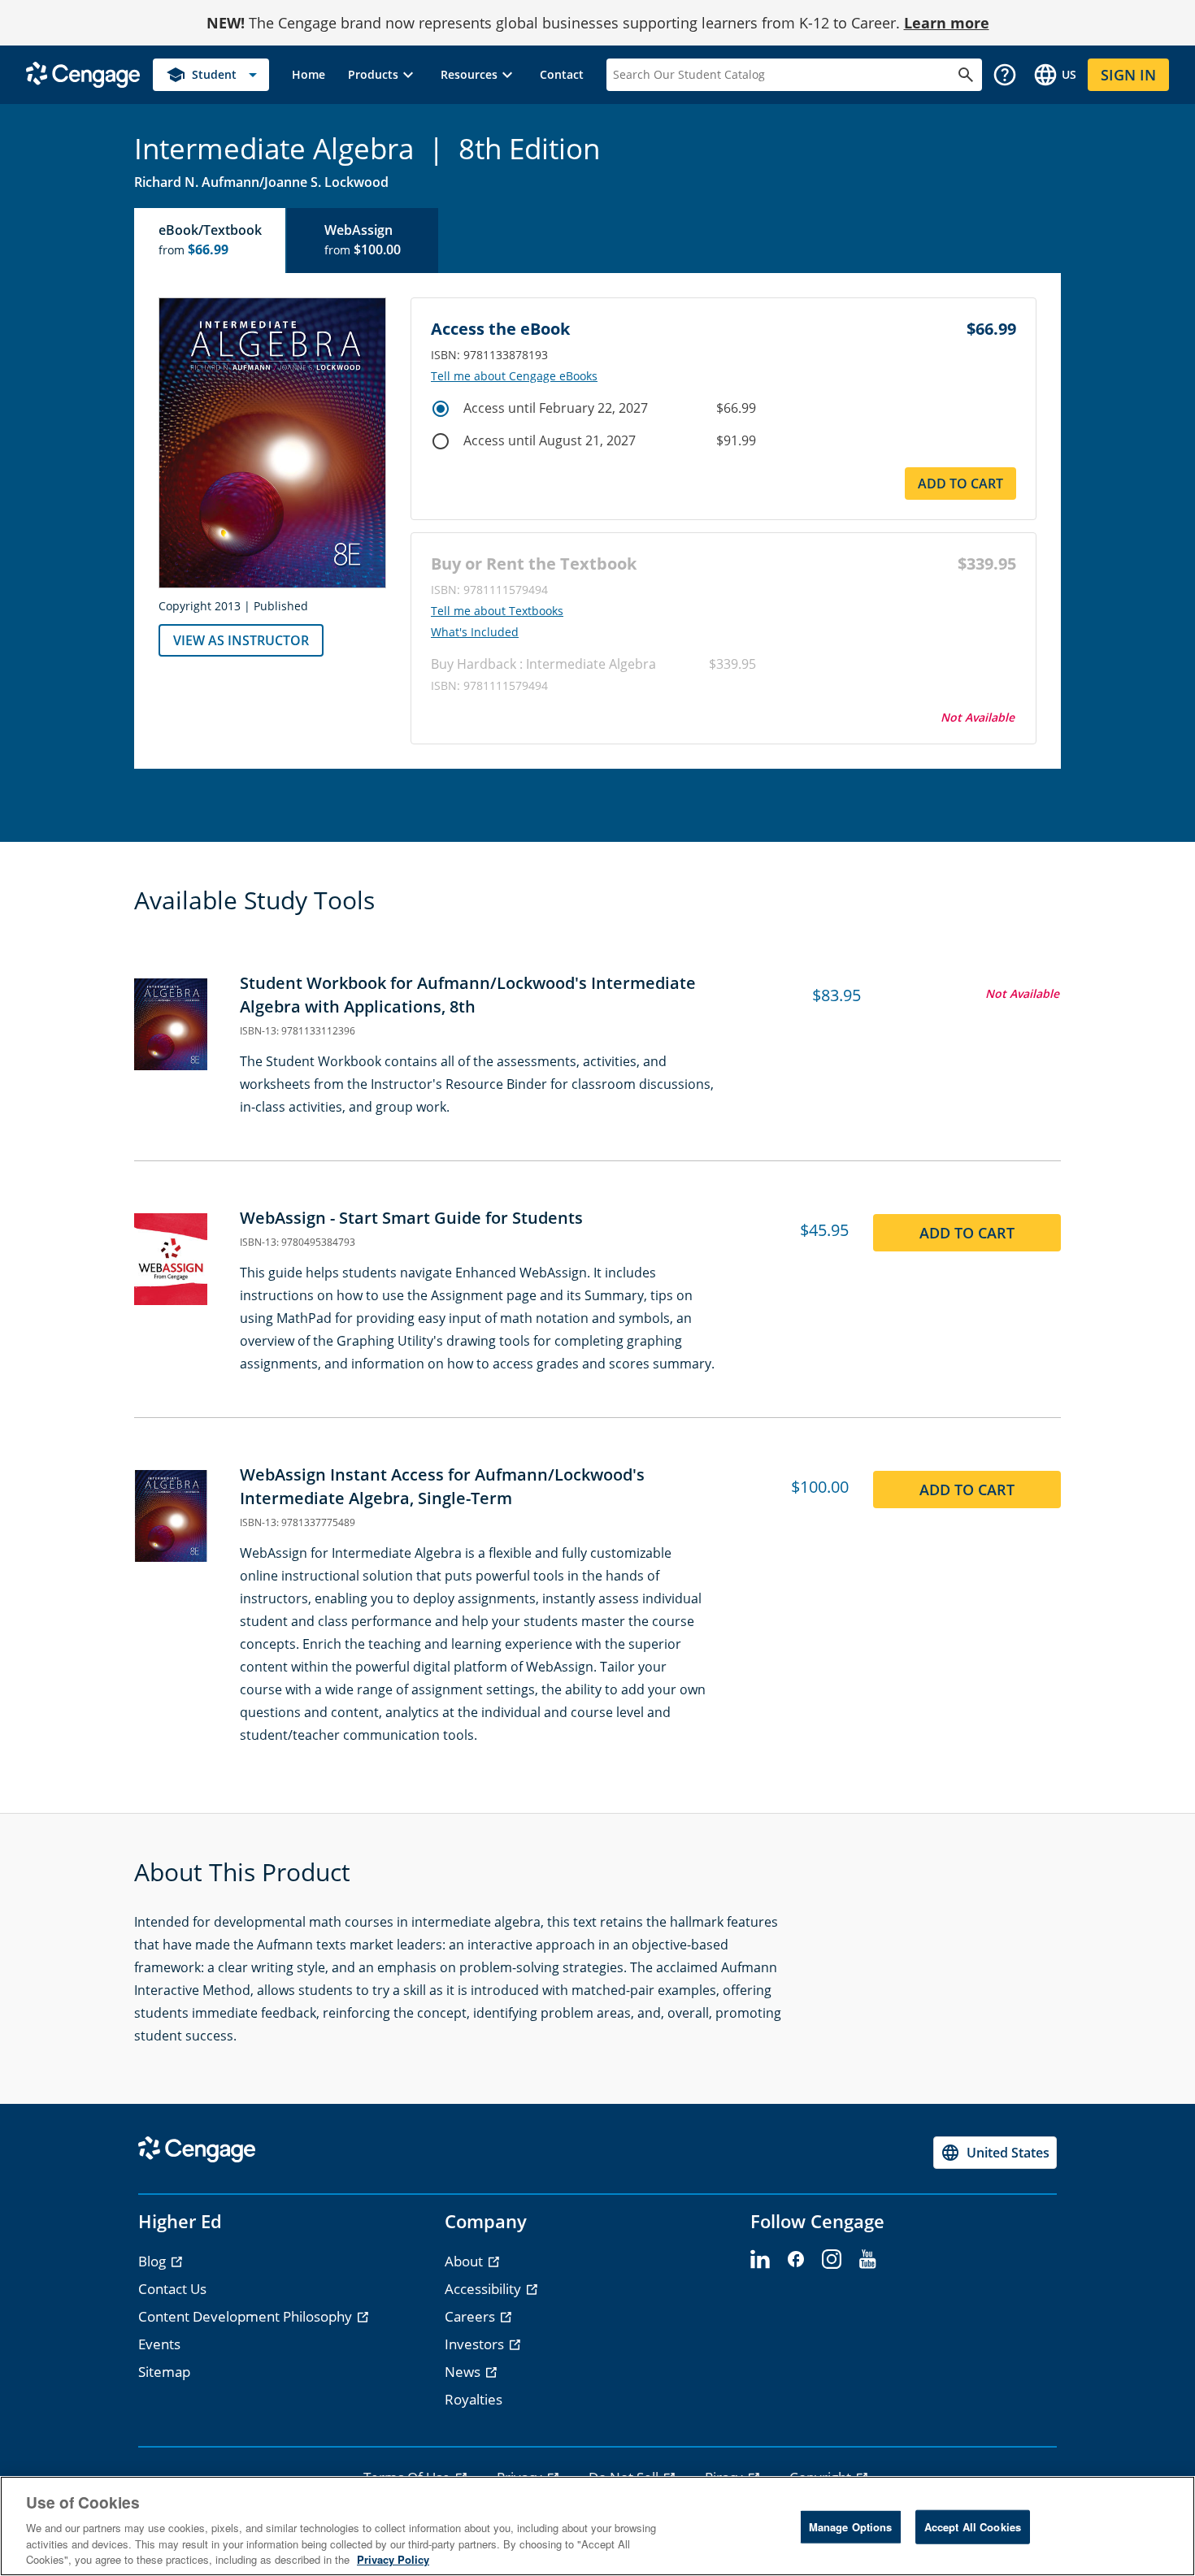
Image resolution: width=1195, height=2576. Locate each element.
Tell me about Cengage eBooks (514, 376)
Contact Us (172, 2289)
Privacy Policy (393, 2559)
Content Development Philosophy (247, 2316)
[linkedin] (760, 2260)
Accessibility (485, 2289)
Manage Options (851, 2527)
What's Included (475, 632)
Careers (471, 2316)
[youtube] (867, 2260)
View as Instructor (241, 640)
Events (159, 2344)
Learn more (947, 23)
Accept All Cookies (973, 2527)
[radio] (441, 409)
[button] (383, 75)
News (464, 2372)
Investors (476, 2344)
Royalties (474, 2399)
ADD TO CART (960, 484)
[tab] (211, 241)
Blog (154, 2261)
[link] (309, 75)
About (465, 2261)
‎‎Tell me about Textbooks (497, 611)
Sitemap (164, 2372)
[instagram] (832, 2260)
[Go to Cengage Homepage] (83, 74)
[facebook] (796, 2260)
